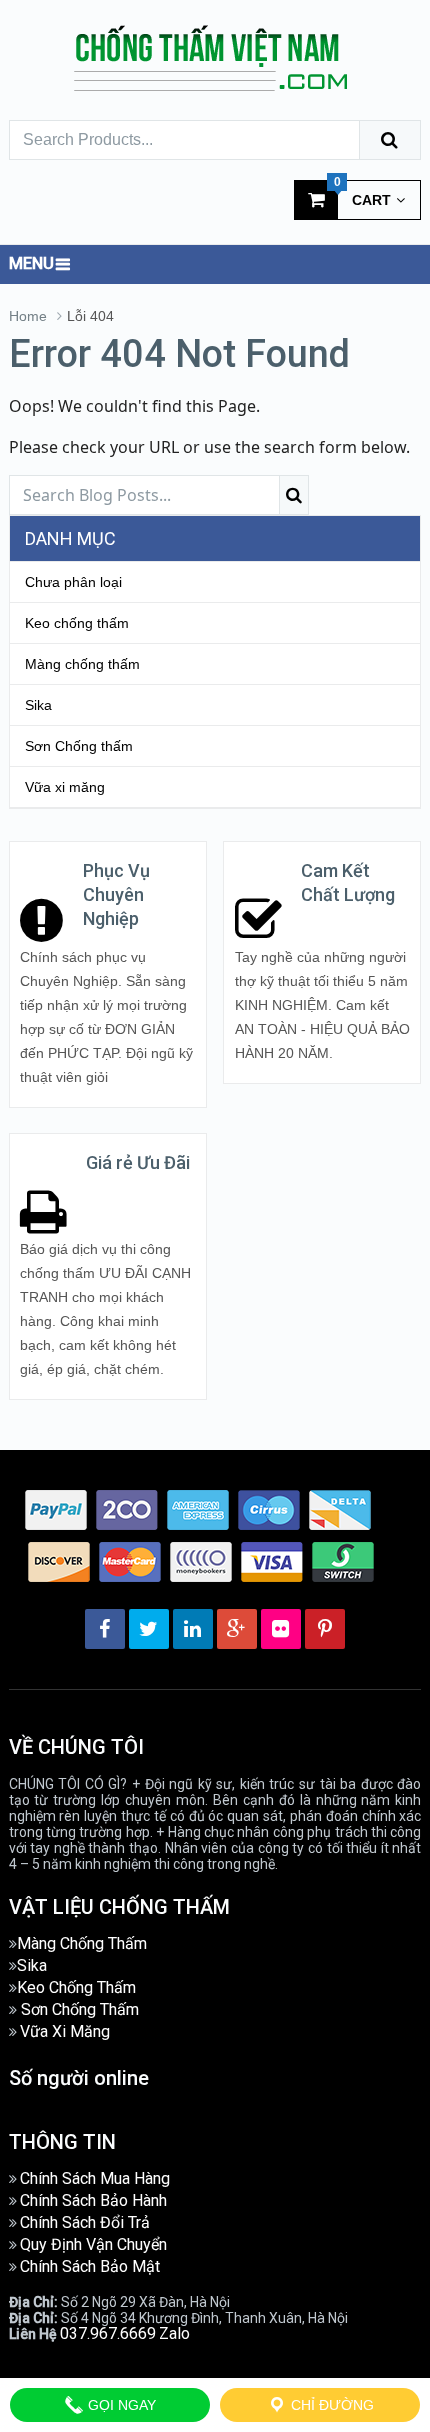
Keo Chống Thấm (76, 1987)
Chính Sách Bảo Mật (90, 2266)
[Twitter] (149, 1629)
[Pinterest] (325, 1629)
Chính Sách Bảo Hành (93, 2200)
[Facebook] (105, 1629)
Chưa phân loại (73, 582)
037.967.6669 (108, 2333)
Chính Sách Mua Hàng (95, 2178)
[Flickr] (281, 1629)
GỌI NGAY (120, 2405)
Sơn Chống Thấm (80, 2009)
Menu (31, 263)
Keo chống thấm (77, 623)
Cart (363, 194)
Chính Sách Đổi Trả (85, 2222)
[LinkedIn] (193, 1629)
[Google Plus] (237, 1629)
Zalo (174, 2333)
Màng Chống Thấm (82, 1943)
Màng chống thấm (82, 664)
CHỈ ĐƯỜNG (330, 2405)
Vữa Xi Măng (65, 2031)
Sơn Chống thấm (79, 746)
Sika (38, 705)
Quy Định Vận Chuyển (93, 2244)
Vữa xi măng (65, 787)
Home (28, 316)
